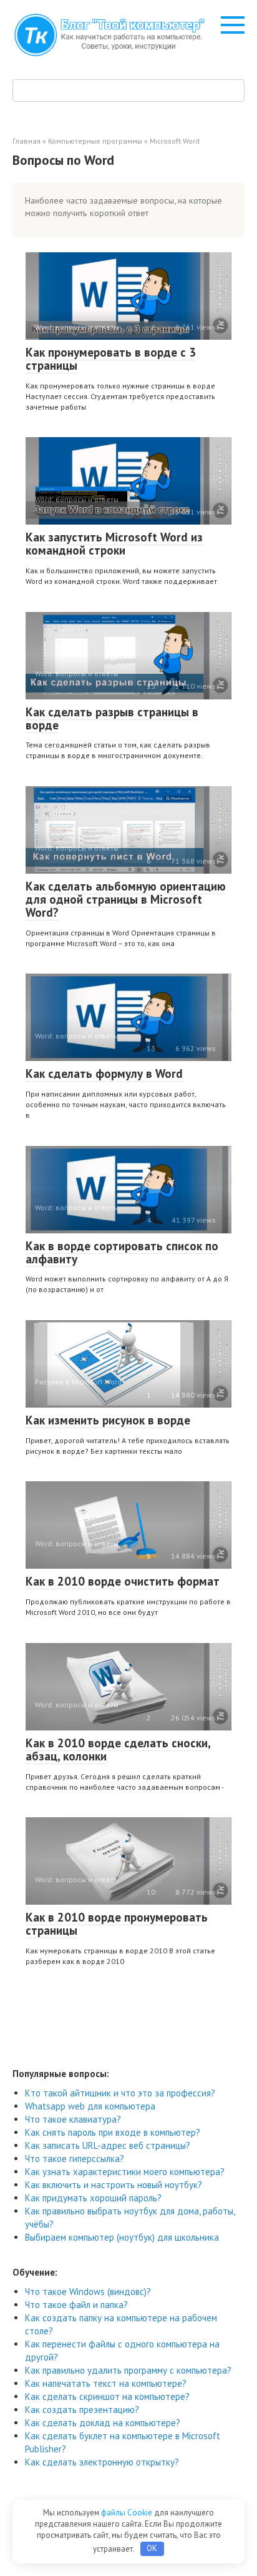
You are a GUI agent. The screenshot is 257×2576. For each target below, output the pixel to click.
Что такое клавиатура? (73, 2119)
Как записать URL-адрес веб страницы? (108, 2145)
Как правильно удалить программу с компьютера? (128, 2370)
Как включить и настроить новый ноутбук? (114, 2185)
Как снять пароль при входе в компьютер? (113, 2132)
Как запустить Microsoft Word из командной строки (114, 544)
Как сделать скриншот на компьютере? (107, 2396)
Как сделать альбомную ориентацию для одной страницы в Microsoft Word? (126, 899)
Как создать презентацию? (82, 2410)
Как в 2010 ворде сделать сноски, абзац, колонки (118, 1749)
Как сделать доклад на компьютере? (103, 2423)
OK (152, 2548)
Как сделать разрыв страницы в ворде (112, 718)
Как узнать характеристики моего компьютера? (125, 2172)
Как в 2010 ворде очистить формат (123, 1581)
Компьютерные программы (95, 141)
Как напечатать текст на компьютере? (106, 2383)
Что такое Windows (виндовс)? (88, 2292)
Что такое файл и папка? (76, 2305)
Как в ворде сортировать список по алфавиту (122, 1252)
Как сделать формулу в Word (104, 1073)
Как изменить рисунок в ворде (108, 1420)
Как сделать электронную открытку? (102, 2462)
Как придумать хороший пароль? (93, 2198)
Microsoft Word (175, 141)
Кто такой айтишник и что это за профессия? (120, 2093)
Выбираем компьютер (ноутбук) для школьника (122, 2237)
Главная (27, 141)
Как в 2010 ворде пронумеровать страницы (117, 1924)
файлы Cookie (128, 2513)
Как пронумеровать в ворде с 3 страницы (111, 359)
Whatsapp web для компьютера (90, 2106)
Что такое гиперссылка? (75, 2159)
